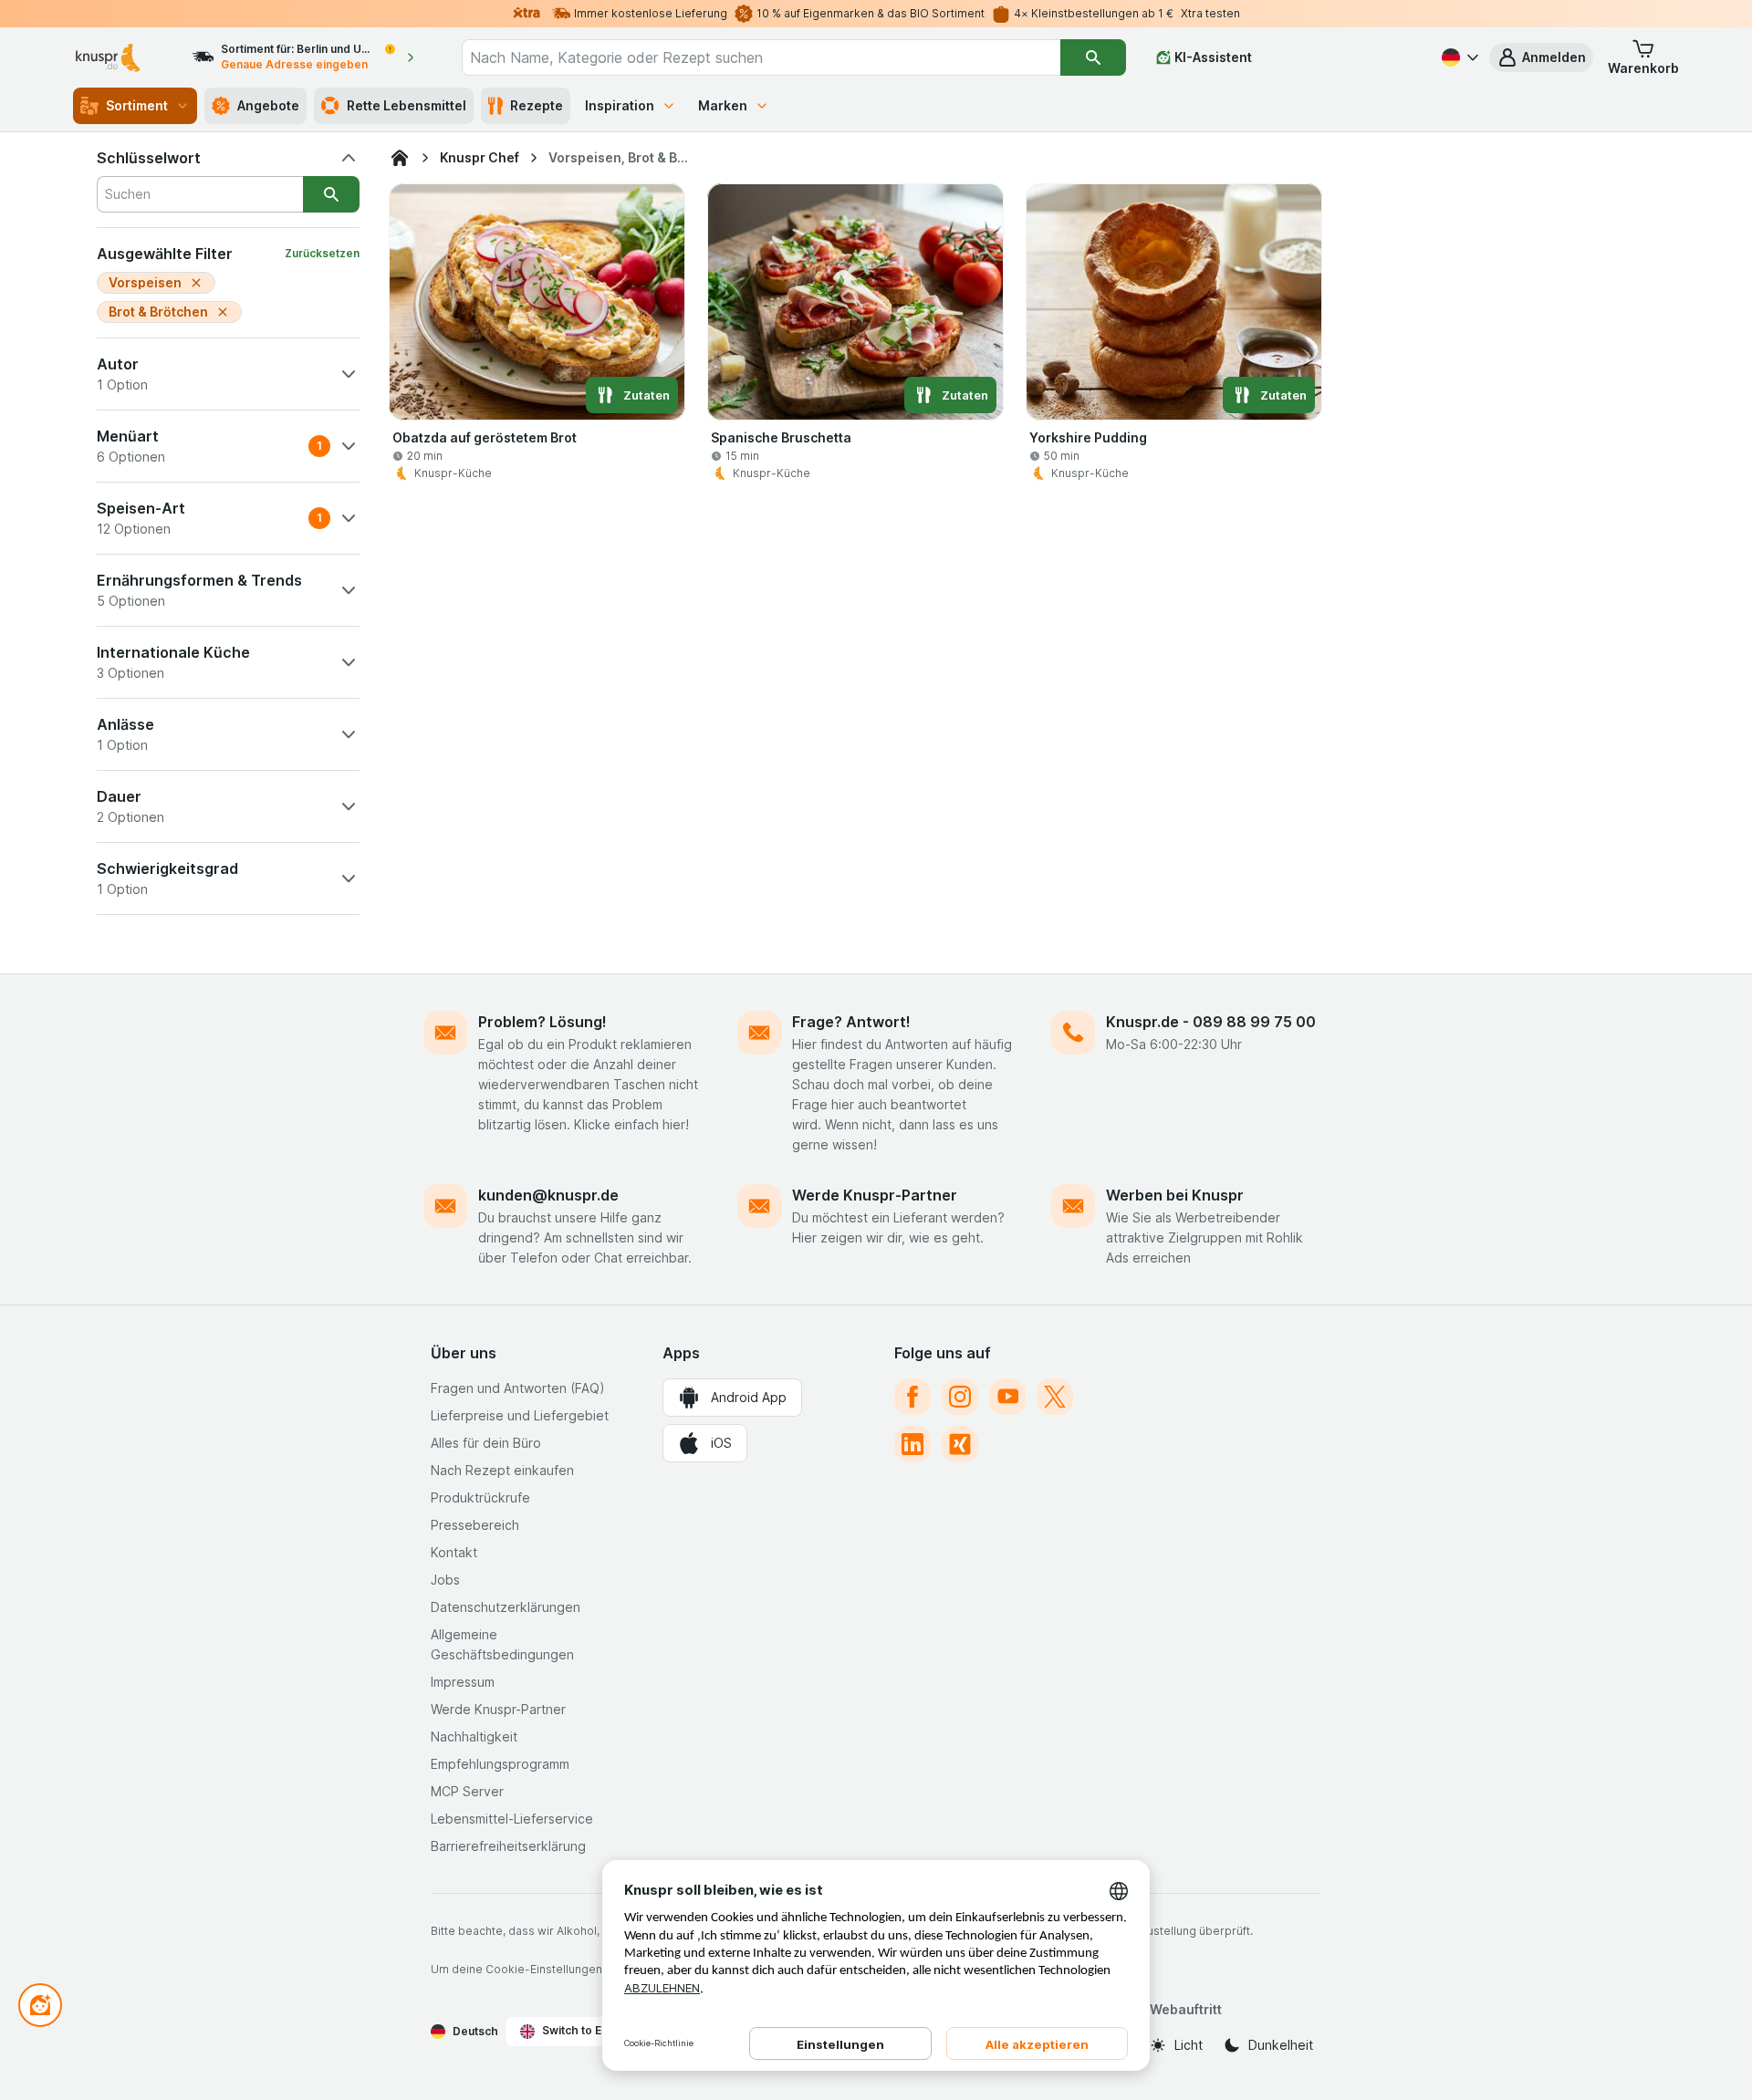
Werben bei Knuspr (1175, 1195)
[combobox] (761, 57)
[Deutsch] (1458, 57)
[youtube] (1007, 1397)
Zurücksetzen (322, 254)
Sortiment (137, 105)
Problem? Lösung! (542, 1022)
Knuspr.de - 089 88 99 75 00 (1211, 1022)
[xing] (960, 1444)
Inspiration (620, 105)
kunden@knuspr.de (548, 1195)
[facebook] (912, 1397)
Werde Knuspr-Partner (875, 1195)
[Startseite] (400, 158)
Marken (723, 105)
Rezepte (537, 105)
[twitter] (1055, 1397)
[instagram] (960, 1397)
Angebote (268, 105)
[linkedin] (912, 1444)
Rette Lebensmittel (407, 105)
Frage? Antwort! (851, 1022)
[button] (1541, 57)
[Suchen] (1093, 57)
